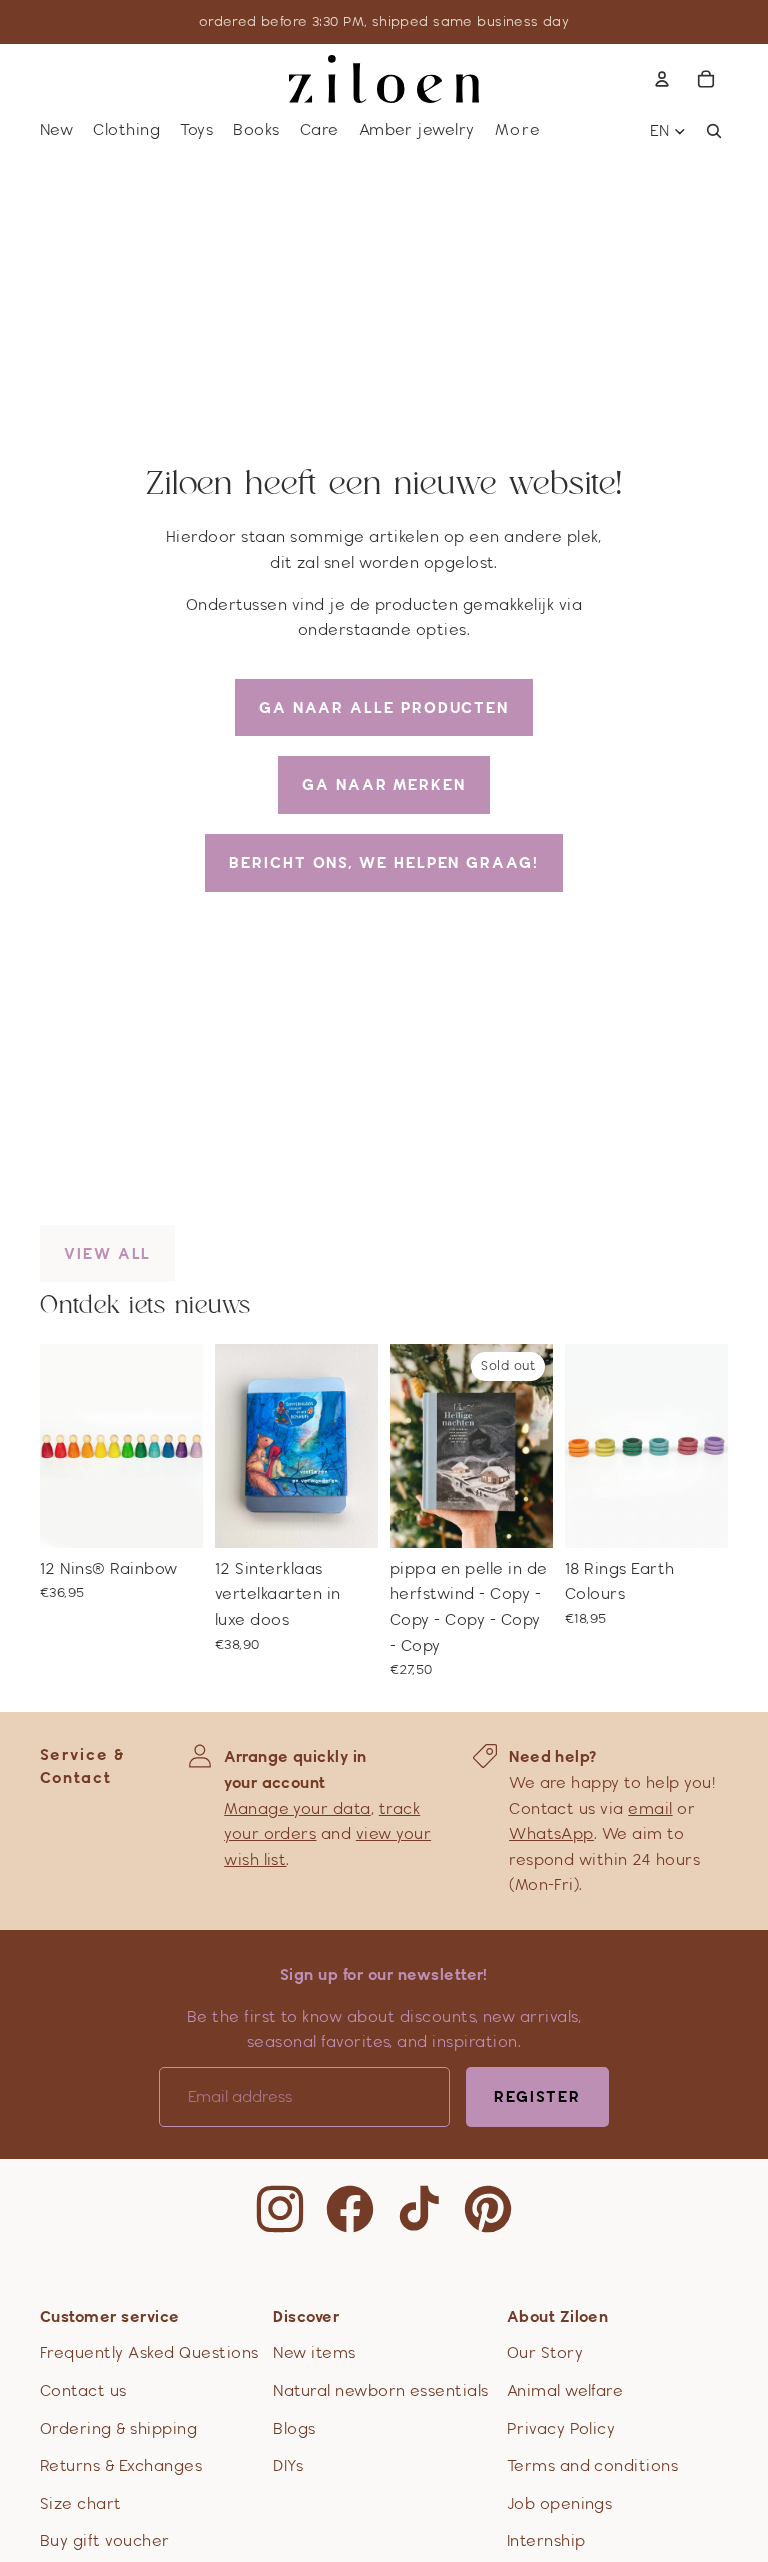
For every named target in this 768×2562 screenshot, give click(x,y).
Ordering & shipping (118, 2428)
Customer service (110, 2316)
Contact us (83, 2390)
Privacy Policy (561, 2428)
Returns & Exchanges (121, 2465)
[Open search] (714, 131)
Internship (546, 2540)
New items (314, 2352)
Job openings (560, 2503)
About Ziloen (558, 2316)
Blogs (294, 2428)
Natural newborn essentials (380, 2390)
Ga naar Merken (384, 784)
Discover (306, 2316)
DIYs (288, 2465)
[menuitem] (518, 130)
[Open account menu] (662, 79)
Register (537, 2096)
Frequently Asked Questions (149, 2352)
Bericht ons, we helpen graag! (384, 862)
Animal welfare (565, 2390)
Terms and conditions (593, 2465)
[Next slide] (187, 1445)
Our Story (545, 2352)
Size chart (81, 2503)
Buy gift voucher (105, 2540)
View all (107, 1253)
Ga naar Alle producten (384, 707)
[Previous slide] (55, 1445)
